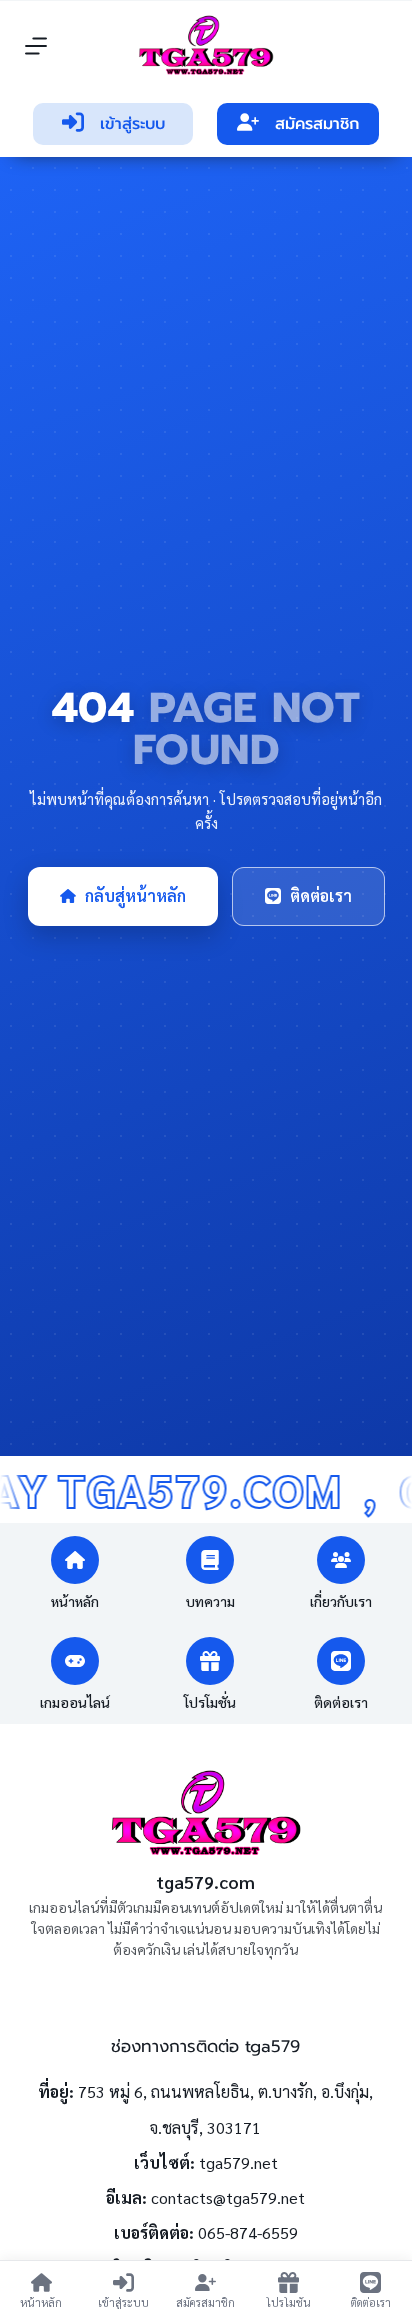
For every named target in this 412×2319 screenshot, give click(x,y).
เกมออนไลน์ (75, 1702)
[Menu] (36, 46)
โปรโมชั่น (210, 1702)
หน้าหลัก (75, 1601)
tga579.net (238, 2162)
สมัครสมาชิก (317, 124)
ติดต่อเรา (321, 895)
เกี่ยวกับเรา (341, 1601)
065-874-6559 (248, 2232)
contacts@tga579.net (228, 2197)
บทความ (210, 1601)
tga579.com (205, 1881)
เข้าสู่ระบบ (132, 124)
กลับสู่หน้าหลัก (135, 895)
